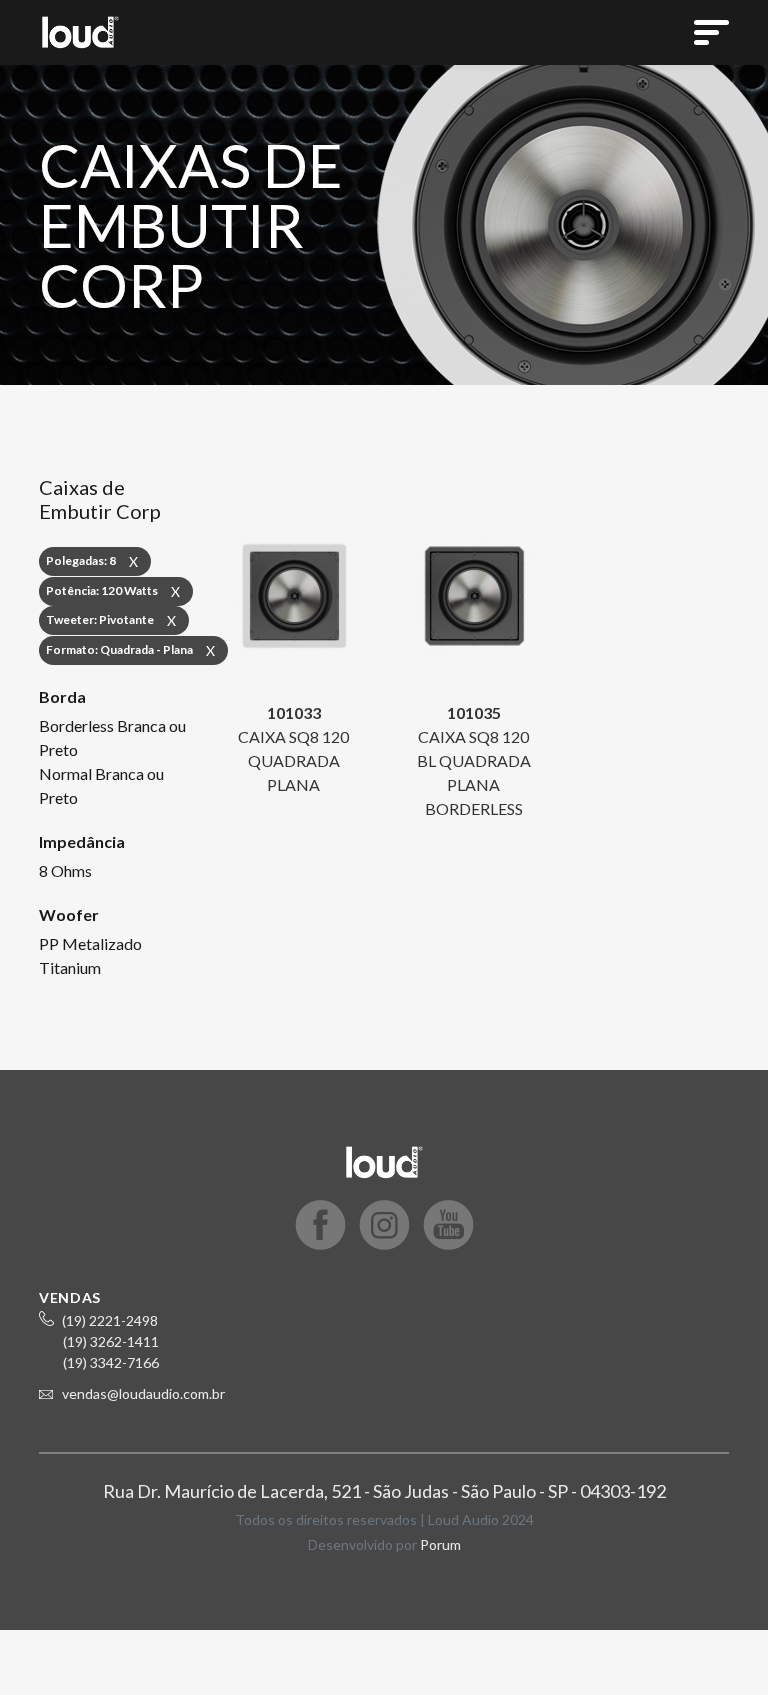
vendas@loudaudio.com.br (143, 1393)
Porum (440, 1544)
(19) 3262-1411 (111, 1341)
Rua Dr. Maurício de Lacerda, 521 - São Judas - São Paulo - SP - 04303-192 (384, 1491)
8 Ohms (65, 870)
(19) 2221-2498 (110, 1320)
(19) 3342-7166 (111, 1362)
